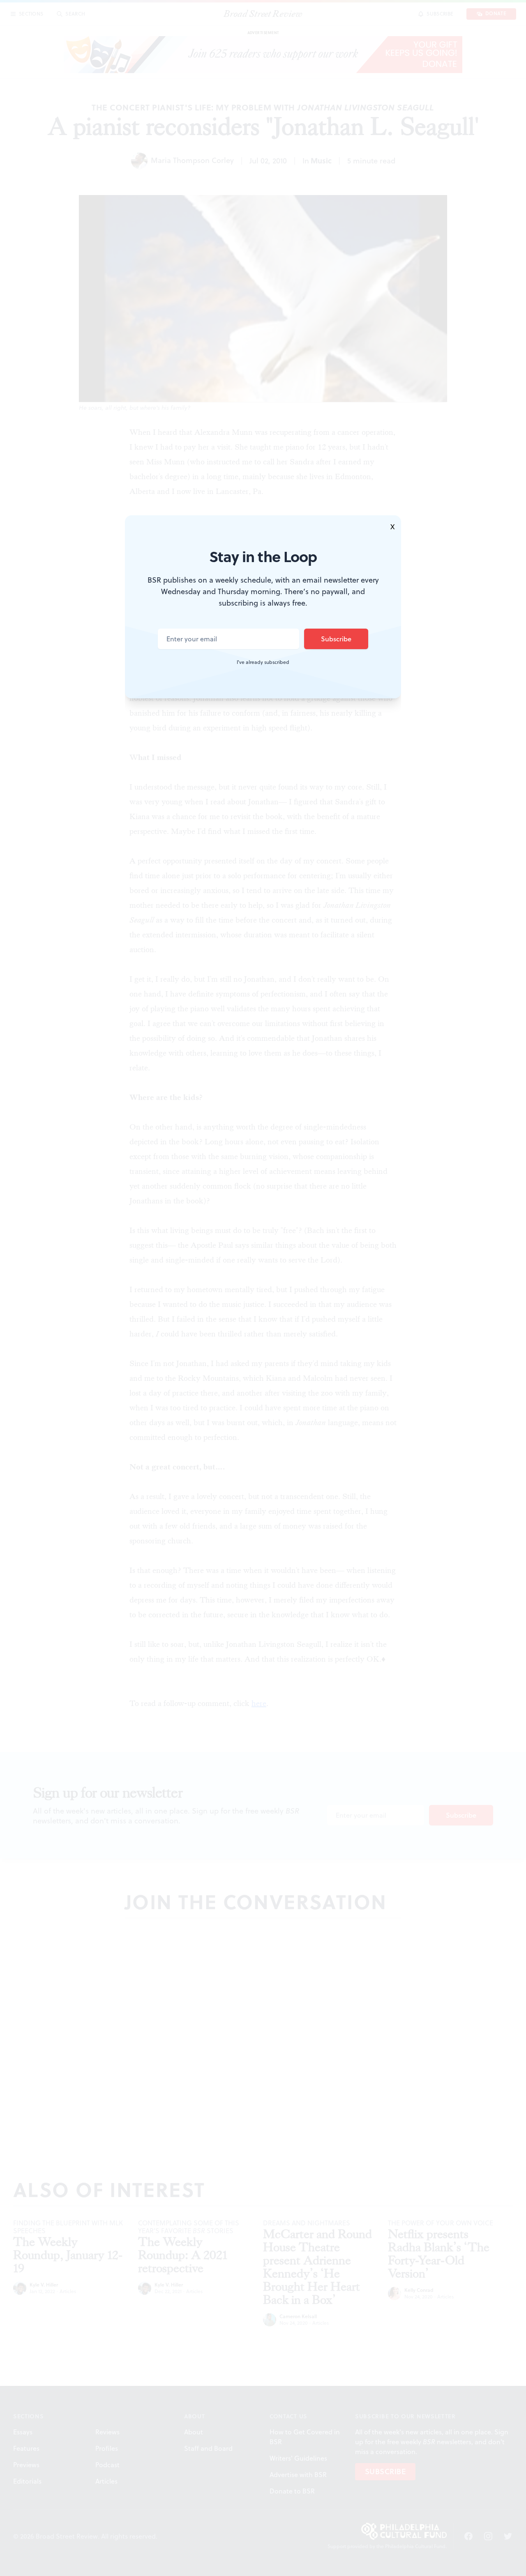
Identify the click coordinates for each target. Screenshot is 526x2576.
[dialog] (263, 1288)
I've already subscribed (263, 662)
